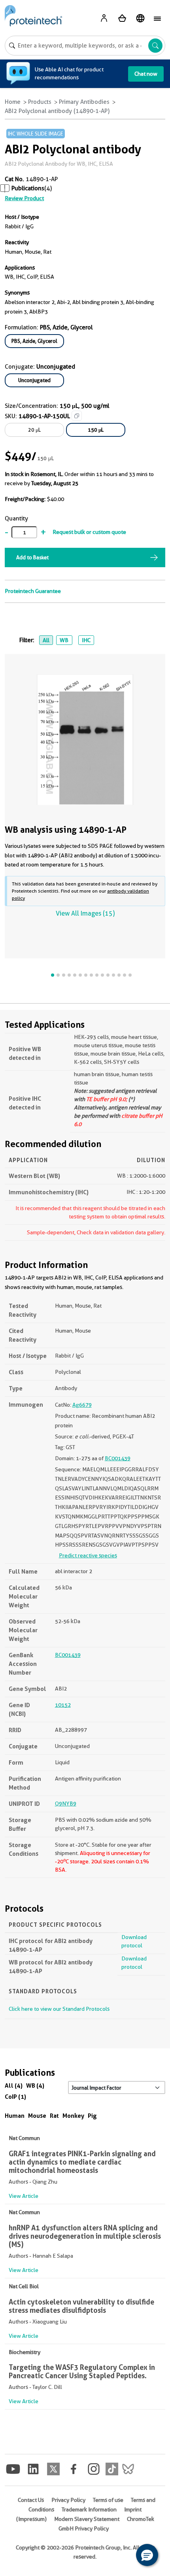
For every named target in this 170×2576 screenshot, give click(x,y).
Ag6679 (82, 1405)
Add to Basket (32, 557)
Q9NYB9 (66, 1803)
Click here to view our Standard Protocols (59, 2009)
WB (64, 640)
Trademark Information (89, 2509)
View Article (24, 2196)
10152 (63, 1705)
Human (15, 2116)
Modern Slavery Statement (87, 2519)
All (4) (14, 2085)
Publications (28, 188)
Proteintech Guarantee (33, 591)
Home (13, 102)
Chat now (146, 74)
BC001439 (118, 1458)
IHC (86, 640)
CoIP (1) (15, 2097)
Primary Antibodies (84, 102)
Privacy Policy (68, 2500)
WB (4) (35, 2085)
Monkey (73, 2116)
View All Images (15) (85, 913)
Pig (92, 2116)
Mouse (37, 2116)
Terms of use (108, 2500)
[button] (147, 2555)
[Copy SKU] (77, 416)
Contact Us (31, 2500)
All (46, 640)
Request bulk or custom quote (89, 532)
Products (40, 102)
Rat (54, 2116)
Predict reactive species (88, 1555)
